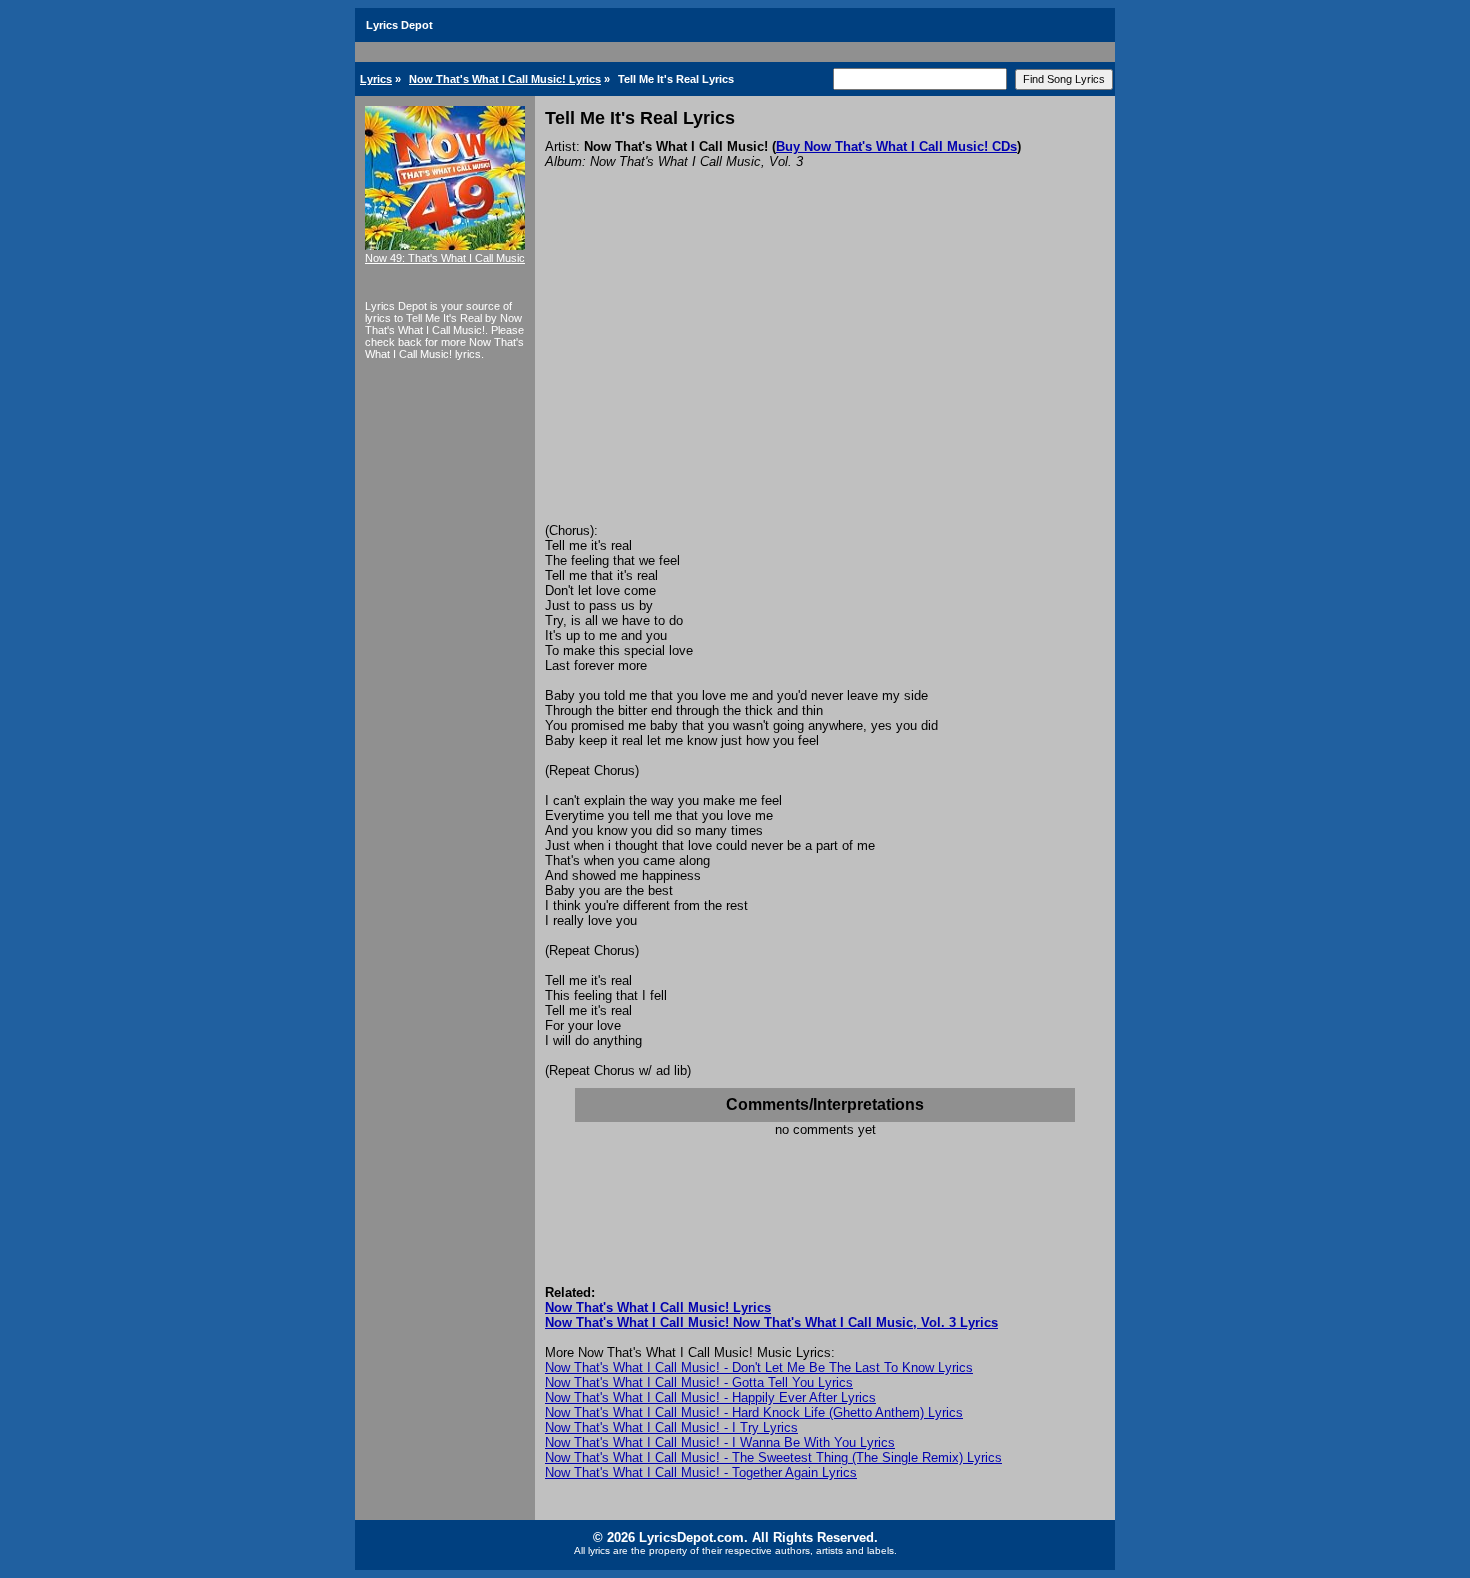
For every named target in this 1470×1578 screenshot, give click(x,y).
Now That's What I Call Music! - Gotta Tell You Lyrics (699, 1382)
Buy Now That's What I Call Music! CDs (896, 146)
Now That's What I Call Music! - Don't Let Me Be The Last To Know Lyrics (759, 1367)
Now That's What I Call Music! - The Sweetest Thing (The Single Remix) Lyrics (773, 1457)
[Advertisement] (825, 373)
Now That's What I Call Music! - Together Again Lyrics (701, 1472)
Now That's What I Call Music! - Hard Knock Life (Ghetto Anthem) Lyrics (754, 1412)
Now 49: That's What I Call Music (445, 258)
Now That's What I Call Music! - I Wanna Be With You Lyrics (720, 1442)
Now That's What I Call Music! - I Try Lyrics (671, 1427)
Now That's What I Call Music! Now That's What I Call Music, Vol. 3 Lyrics (771, 1322)
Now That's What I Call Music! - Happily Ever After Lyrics (710, 1397)
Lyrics (376, 79)
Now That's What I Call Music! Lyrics (505, 79)
